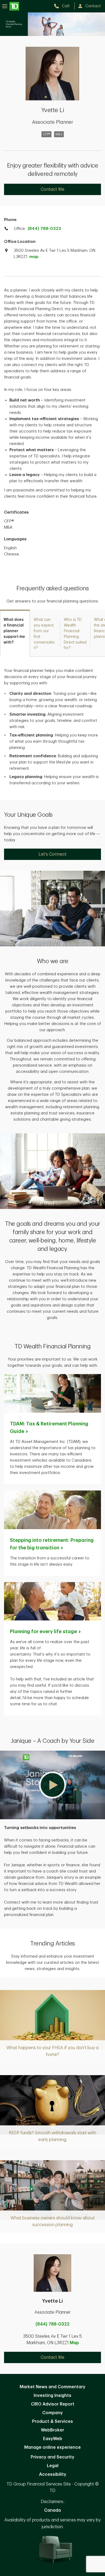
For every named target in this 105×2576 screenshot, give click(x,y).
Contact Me (52, 189)
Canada (52, 2510)
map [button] (34, 257)
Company (52, 2413)
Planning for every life (43, 1632)
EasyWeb (53, 2439)
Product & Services (52, 2421)
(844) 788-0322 (44, 229)
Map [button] (74, 2343)
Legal (53, 2466)
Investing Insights (52, 2396)
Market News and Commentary (52, 2387)
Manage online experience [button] (52, 2447)
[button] (52, 1785)
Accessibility (53, 2474)
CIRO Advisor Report (53, 2404)
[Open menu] (11, 6)
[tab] (15, 633)
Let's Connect (52, 854)
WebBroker (52, 2430)
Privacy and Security (52, 2457)
